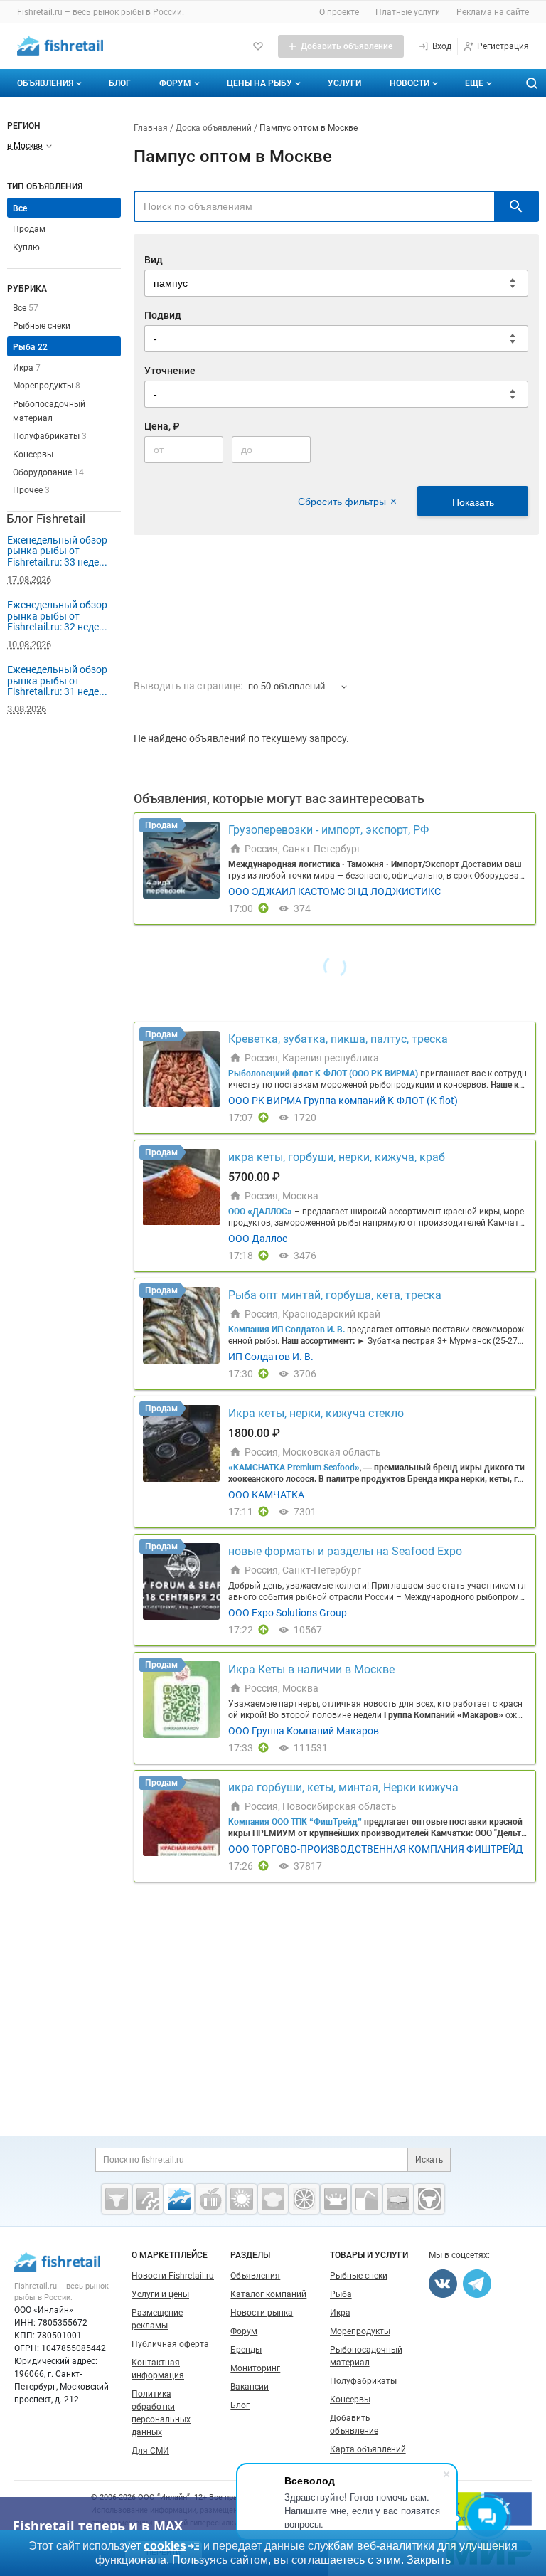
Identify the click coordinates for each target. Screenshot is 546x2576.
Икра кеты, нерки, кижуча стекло (316, 1413)
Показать (473, 502)
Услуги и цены (160, 2294)
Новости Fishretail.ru (173, 2276)
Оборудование (48, 472)
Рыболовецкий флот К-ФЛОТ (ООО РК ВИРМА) (323, 1074)
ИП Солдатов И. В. (271, 1357)
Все (26, 308)
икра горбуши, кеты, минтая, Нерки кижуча (343, 1787)
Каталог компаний (268, 2294)
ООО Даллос (258, 1239)
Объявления (45, 83)
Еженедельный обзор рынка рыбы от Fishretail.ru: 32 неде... (57, 616)
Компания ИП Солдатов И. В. (287, 1330)
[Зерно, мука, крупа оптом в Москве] (242, 2199)
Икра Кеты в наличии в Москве (311, 1669)
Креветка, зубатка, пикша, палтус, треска (338, 1039)
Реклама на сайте (493, 12)
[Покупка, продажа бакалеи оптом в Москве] (398, 2199)
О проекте (339, 12)
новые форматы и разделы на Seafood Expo (345, 1551)
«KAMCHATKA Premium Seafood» (294, 1468)
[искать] (516, 206)
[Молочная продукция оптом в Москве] (336, 2199)
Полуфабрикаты (50, 436)
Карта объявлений (368, 2449)
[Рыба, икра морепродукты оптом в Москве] (179, 2199)
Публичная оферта (170, 2344)
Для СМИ (150, 2451)
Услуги (344, 83)
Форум (175, 83)
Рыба (30, 347)
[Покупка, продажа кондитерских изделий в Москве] (273, 2199)
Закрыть (429, 2560)
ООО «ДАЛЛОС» (260, 1212)
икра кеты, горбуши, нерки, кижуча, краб (337, 1157)
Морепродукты (47, 386)
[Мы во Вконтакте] (443, 2284)
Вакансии (250, 2387)
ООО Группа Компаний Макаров (304, 1731)
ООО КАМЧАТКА (266, 1495)
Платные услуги (408, 12)
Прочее (31, 490)
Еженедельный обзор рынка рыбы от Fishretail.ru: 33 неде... (57, 551)
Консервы (33, 455)
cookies (165, 2546)
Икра (27, 368)
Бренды (246, 2350)
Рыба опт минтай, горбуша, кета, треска (335, 1295)
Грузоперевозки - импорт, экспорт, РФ (328, 830)
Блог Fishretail (46, 519)
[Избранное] (258, 46)
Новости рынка (262, 2313)
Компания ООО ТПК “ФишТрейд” (295, 1822)
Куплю (26, 248)
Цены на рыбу (259, 83)
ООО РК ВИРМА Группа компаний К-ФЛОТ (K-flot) (343, 1101)
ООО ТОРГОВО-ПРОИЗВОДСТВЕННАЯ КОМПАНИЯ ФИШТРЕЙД (376, 1849)
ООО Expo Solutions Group (288, 1613)
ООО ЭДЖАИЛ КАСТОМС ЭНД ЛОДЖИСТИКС (334, 891)
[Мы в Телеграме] (477, 2284)
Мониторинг (255, 2368)
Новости (409, 83)
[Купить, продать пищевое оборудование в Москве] (148, 2199)
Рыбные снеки (42, 326)
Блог (120, 83)
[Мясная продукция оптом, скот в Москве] (117, 2199)
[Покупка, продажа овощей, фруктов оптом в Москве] (304, 2199)
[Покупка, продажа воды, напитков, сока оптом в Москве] (367, 2199)
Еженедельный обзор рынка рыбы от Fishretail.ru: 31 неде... (57, 680)
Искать (429, 2160)
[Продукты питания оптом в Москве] (210, 2199)
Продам (29, 229)
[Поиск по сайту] (532, 83)
